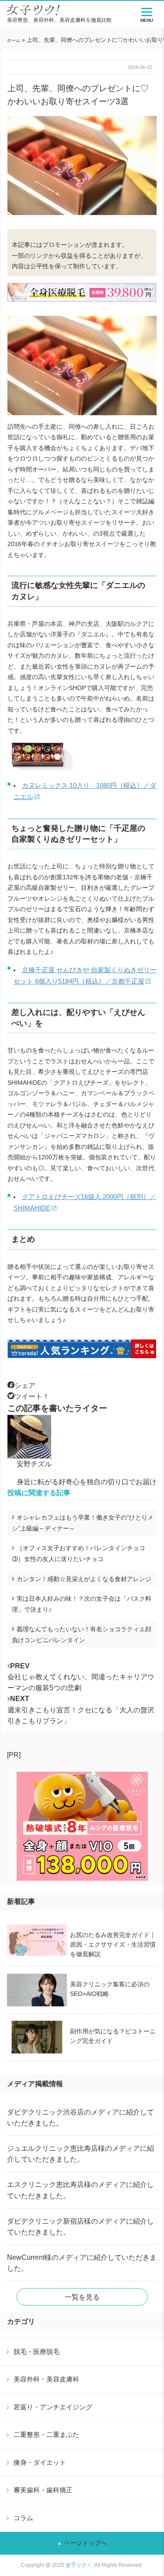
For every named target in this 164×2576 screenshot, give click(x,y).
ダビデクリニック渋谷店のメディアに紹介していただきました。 (80, 2118)
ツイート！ (32, 1396)
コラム (23, 2518)
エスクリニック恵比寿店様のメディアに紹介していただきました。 (80, 2190)
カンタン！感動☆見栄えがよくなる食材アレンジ (84, 1579)
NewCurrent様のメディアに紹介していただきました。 (82, 2263)
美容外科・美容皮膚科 (46, 2379)
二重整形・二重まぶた (46, 2434)
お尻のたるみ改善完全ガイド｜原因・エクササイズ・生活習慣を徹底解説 (113, 1944)
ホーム (14, 40)
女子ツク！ (79, 2565)
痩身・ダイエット (40, 2462)
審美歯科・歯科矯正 (43, 2490)
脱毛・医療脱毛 (37, 2352)
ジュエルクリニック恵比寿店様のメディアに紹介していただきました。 (80, 2154)
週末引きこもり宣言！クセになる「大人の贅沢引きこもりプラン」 (81, 1710)
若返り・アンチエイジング (53, 2407)
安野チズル (34, 1464)
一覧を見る (82, 2297)
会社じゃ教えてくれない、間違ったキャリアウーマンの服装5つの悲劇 (81, 1677)
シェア (25, 1385)
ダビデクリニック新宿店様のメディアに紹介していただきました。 (80, 2227)
